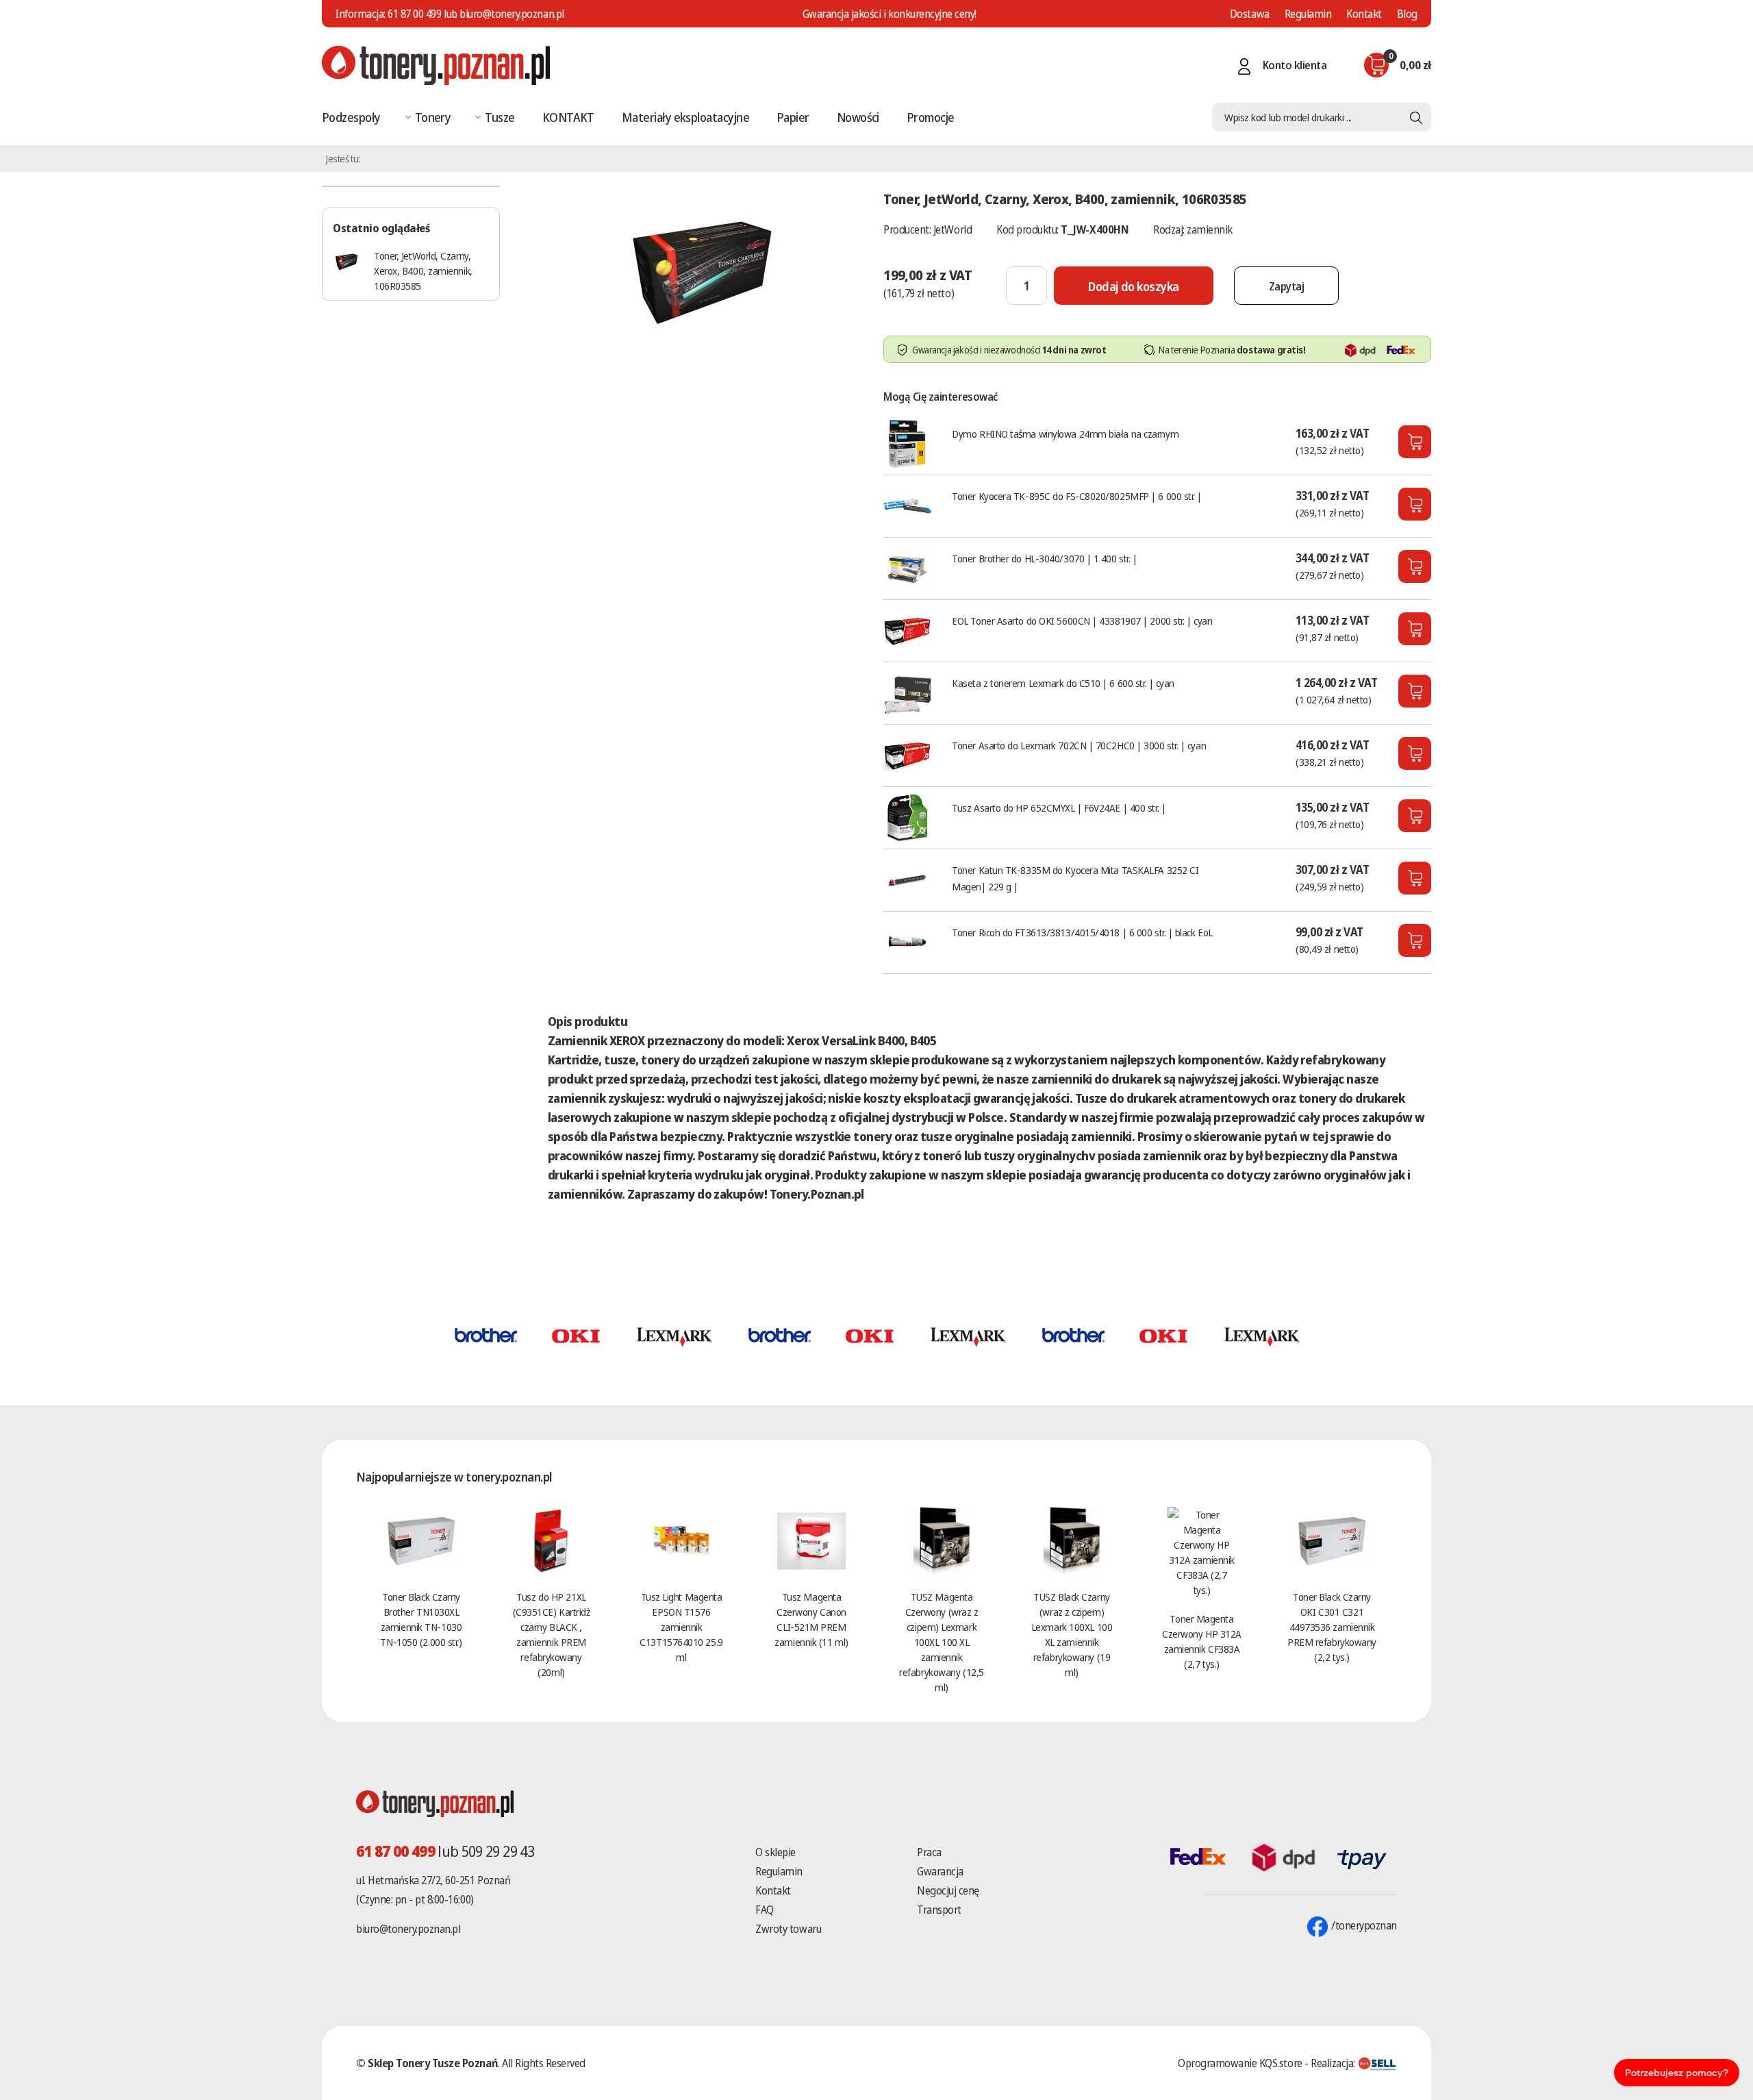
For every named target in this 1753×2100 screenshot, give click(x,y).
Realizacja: (1334, 2063)
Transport (939, 1910)
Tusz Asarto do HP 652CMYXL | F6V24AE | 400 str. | (1059, 808)
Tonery (433, 117)
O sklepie (775, 1852)
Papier (793, 117)
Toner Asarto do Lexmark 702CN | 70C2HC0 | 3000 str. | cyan (1079, 745)
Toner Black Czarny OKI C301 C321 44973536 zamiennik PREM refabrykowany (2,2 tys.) (1332, 1627)
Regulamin (1308, 14)
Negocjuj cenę (948, 1890)
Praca (929, 1852)
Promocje (931, 117)
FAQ (765, 1910)
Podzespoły (351, 117)
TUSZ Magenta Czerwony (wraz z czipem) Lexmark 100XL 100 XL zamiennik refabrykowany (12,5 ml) (941, 1642)
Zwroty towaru (788, 1929)
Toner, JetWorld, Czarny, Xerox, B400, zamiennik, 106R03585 (423, 271)
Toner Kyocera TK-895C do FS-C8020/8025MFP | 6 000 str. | (1077, 496)
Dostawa (1250, 14)
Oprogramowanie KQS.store (1240, 2063)
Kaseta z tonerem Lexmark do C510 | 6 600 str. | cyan (1063, 683)
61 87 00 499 (414, 14)
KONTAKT (568, 117)
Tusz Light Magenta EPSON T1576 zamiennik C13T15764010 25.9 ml (681, 1627)
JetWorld (953, 229)
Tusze (500, 117)
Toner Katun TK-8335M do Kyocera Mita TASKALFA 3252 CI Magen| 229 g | (1075, 878)
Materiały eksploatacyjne (685, 117)
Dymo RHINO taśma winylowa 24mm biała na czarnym (1065, 434)
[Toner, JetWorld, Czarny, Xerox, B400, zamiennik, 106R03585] (702, 270)
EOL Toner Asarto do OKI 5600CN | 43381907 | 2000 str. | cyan (1082, 621)
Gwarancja (940, 1871)
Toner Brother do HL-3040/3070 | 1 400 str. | (1044, 558)
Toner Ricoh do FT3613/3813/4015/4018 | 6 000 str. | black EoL (1082, 932)
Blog (1407, 14)
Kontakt (1364, 14)
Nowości (858, 117)
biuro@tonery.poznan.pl (408, 1929)
